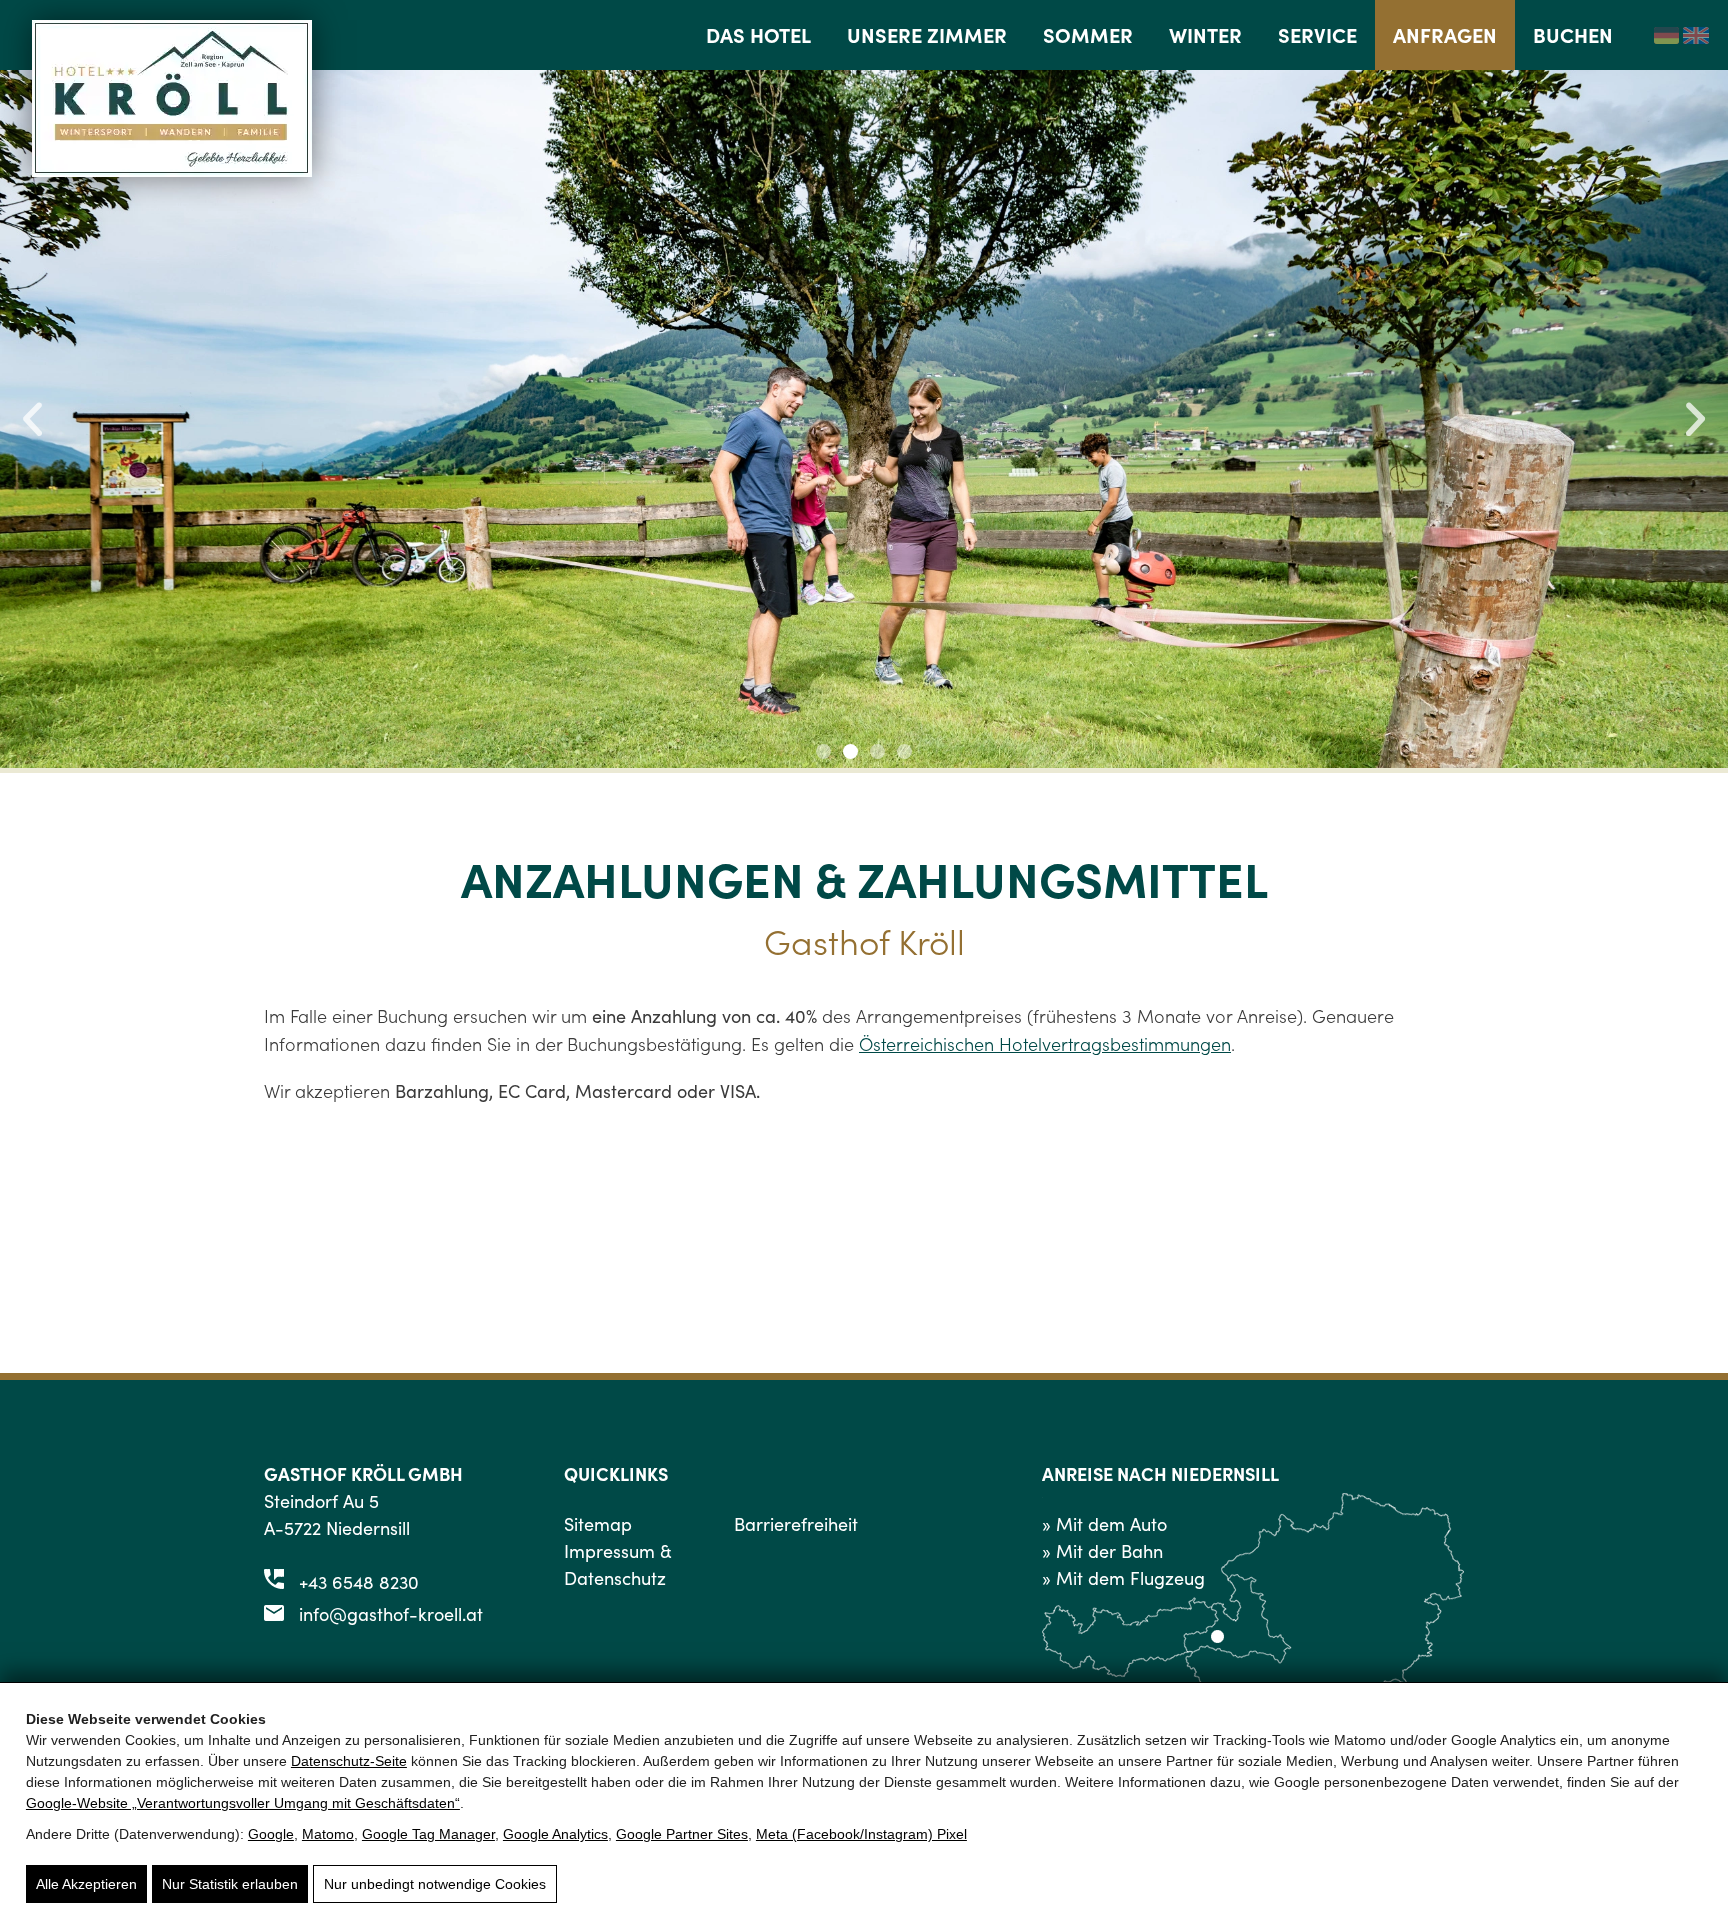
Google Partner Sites (682, 1834)
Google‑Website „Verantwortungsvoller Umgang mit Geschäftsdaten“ (243, 1803)
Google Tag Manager (428, 1834)
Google (271, 1834)
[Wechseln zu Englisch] (1696, 34)
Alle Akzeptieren (86, 1884)
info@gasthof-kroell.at (391, 1614)
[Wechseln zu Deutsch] (1667, 34)
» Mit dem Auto (1104, 1524)
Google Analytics (555, 1834)
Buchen (1573, 34)
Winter (1205, 34)
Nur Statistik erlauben (230, 1884)
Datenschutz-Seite (349, 1761)
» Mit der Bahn (1102, 1551)
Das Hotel (758, 34)
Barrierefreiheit (796, 1524)
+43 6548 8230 (359, 1582)
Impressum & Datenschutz (618, 1564)
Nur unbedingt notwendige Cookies (435, 1884)
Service (1317, 34)
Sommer (1088, 34)
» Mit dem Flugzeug (1123, 1578)
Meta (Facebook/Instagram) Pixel (861, 1834)
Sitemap (598, 1524)
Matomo (328, 1834)
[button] (32, 419)
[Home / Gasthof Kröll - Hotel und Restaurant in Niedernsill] (172, 170)
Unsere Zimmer (927, 34)
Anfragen (1445, 34)
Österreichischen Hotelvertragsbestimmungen (1045, 1043)
